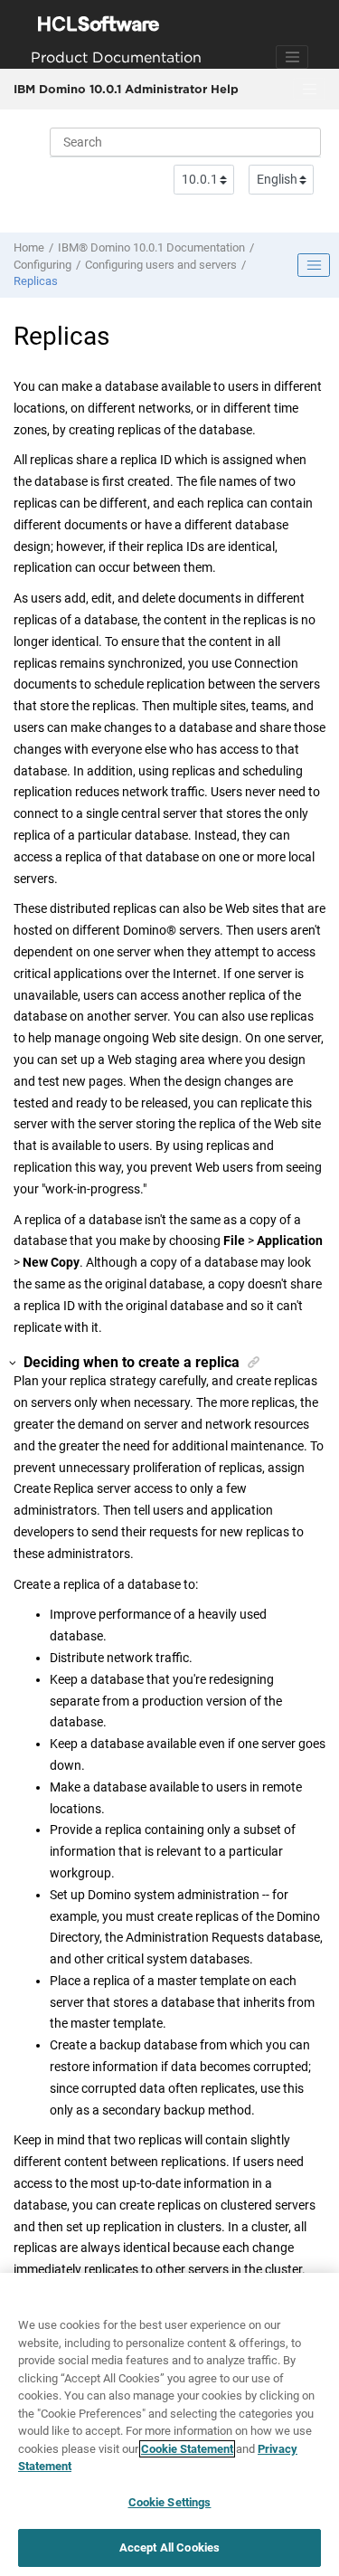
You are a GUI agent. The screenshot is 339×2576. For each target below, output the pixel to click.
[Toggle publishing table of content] (314, 265)
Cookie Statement (187, 2449)
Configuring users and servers (161, 265)
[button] (14, 1363)
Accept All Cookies (169, 2547)
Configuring (42, 265)
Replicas (36, 281)
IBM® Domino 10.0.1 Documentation (151, 247)
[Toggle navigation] (292, 57)
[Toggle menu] (309, 90)
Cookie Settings (170, 2502)
